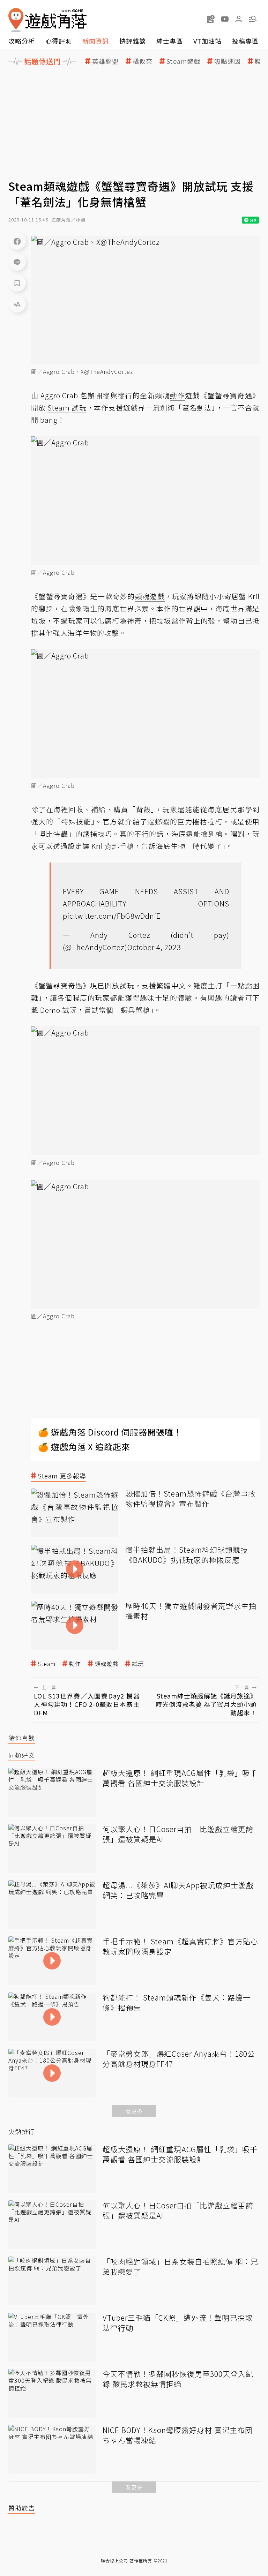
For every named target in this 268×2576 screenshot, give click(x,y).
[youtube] (225, 19)
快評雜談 (133, 41)
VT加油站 (207, 41)
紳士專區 (170, 41)
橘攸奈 (143, 61)
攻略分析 (22, 41)
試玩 (138, 1664)
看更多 (134, 2111)
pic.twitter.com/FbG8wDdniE (112, 916)
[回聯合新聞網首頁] (16, 20)
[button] (253, 19)
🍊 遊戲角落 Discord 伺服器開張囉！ (110, 1432)
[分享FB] (17, 241)
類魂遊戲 (106, 1664)
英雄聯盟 (105, 61)
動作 (75, 1664)
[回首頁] (47, 20)
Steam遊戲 (183, 61)
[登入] (239, 19)
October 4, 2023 (154, 947)
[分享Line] (17, 262)
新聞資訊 (96, 41)
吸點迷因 (228, 61)
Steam (47, 1664)
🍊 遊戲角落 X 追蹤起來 (84, 1447)
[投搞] (211, 19)
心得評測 (59, 41)
